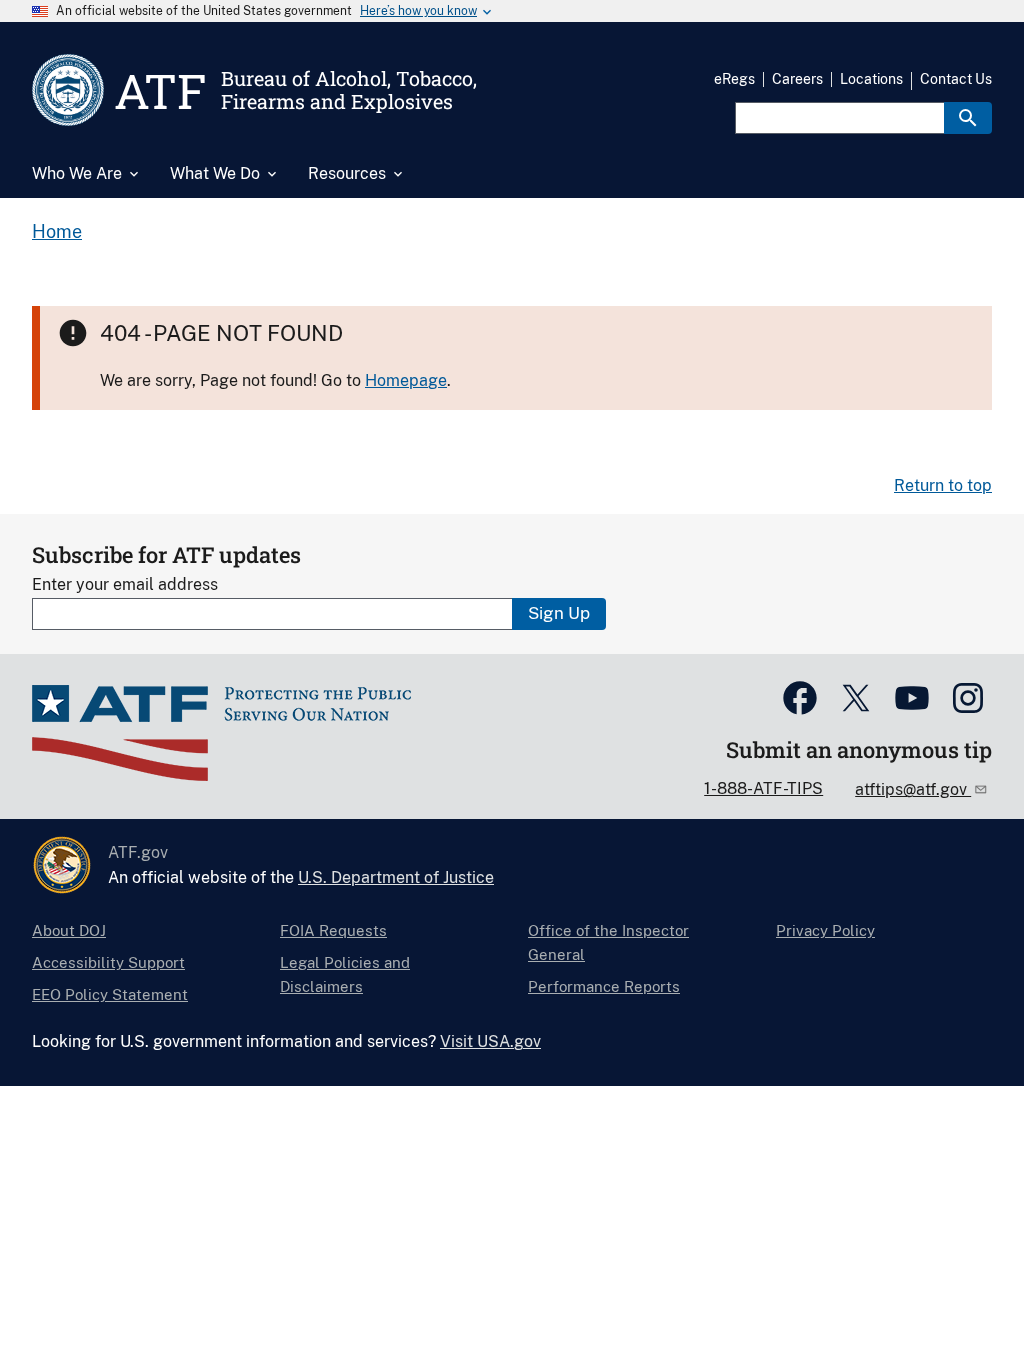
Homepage (406, 380)
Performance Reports (604, 986)
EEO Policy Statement (110, 994)
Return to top (943, 485)
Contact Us (956, 79)
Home (57, 231)
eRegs (734, 79)
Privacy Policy (825, 930)
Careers (797, 79)
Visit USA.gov (490, 1041)
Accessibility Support (108, 962)
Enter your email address (125, 584)
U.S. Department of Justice (396, 877)
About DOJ (69, 930)
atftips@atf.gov (913, 789)
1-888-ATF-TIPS (763, 788)
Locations (871, 79)
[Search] (968, 118)
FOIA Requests (333, 930)
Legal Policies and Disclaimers (345, 974)
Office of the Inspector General (608, 942)
